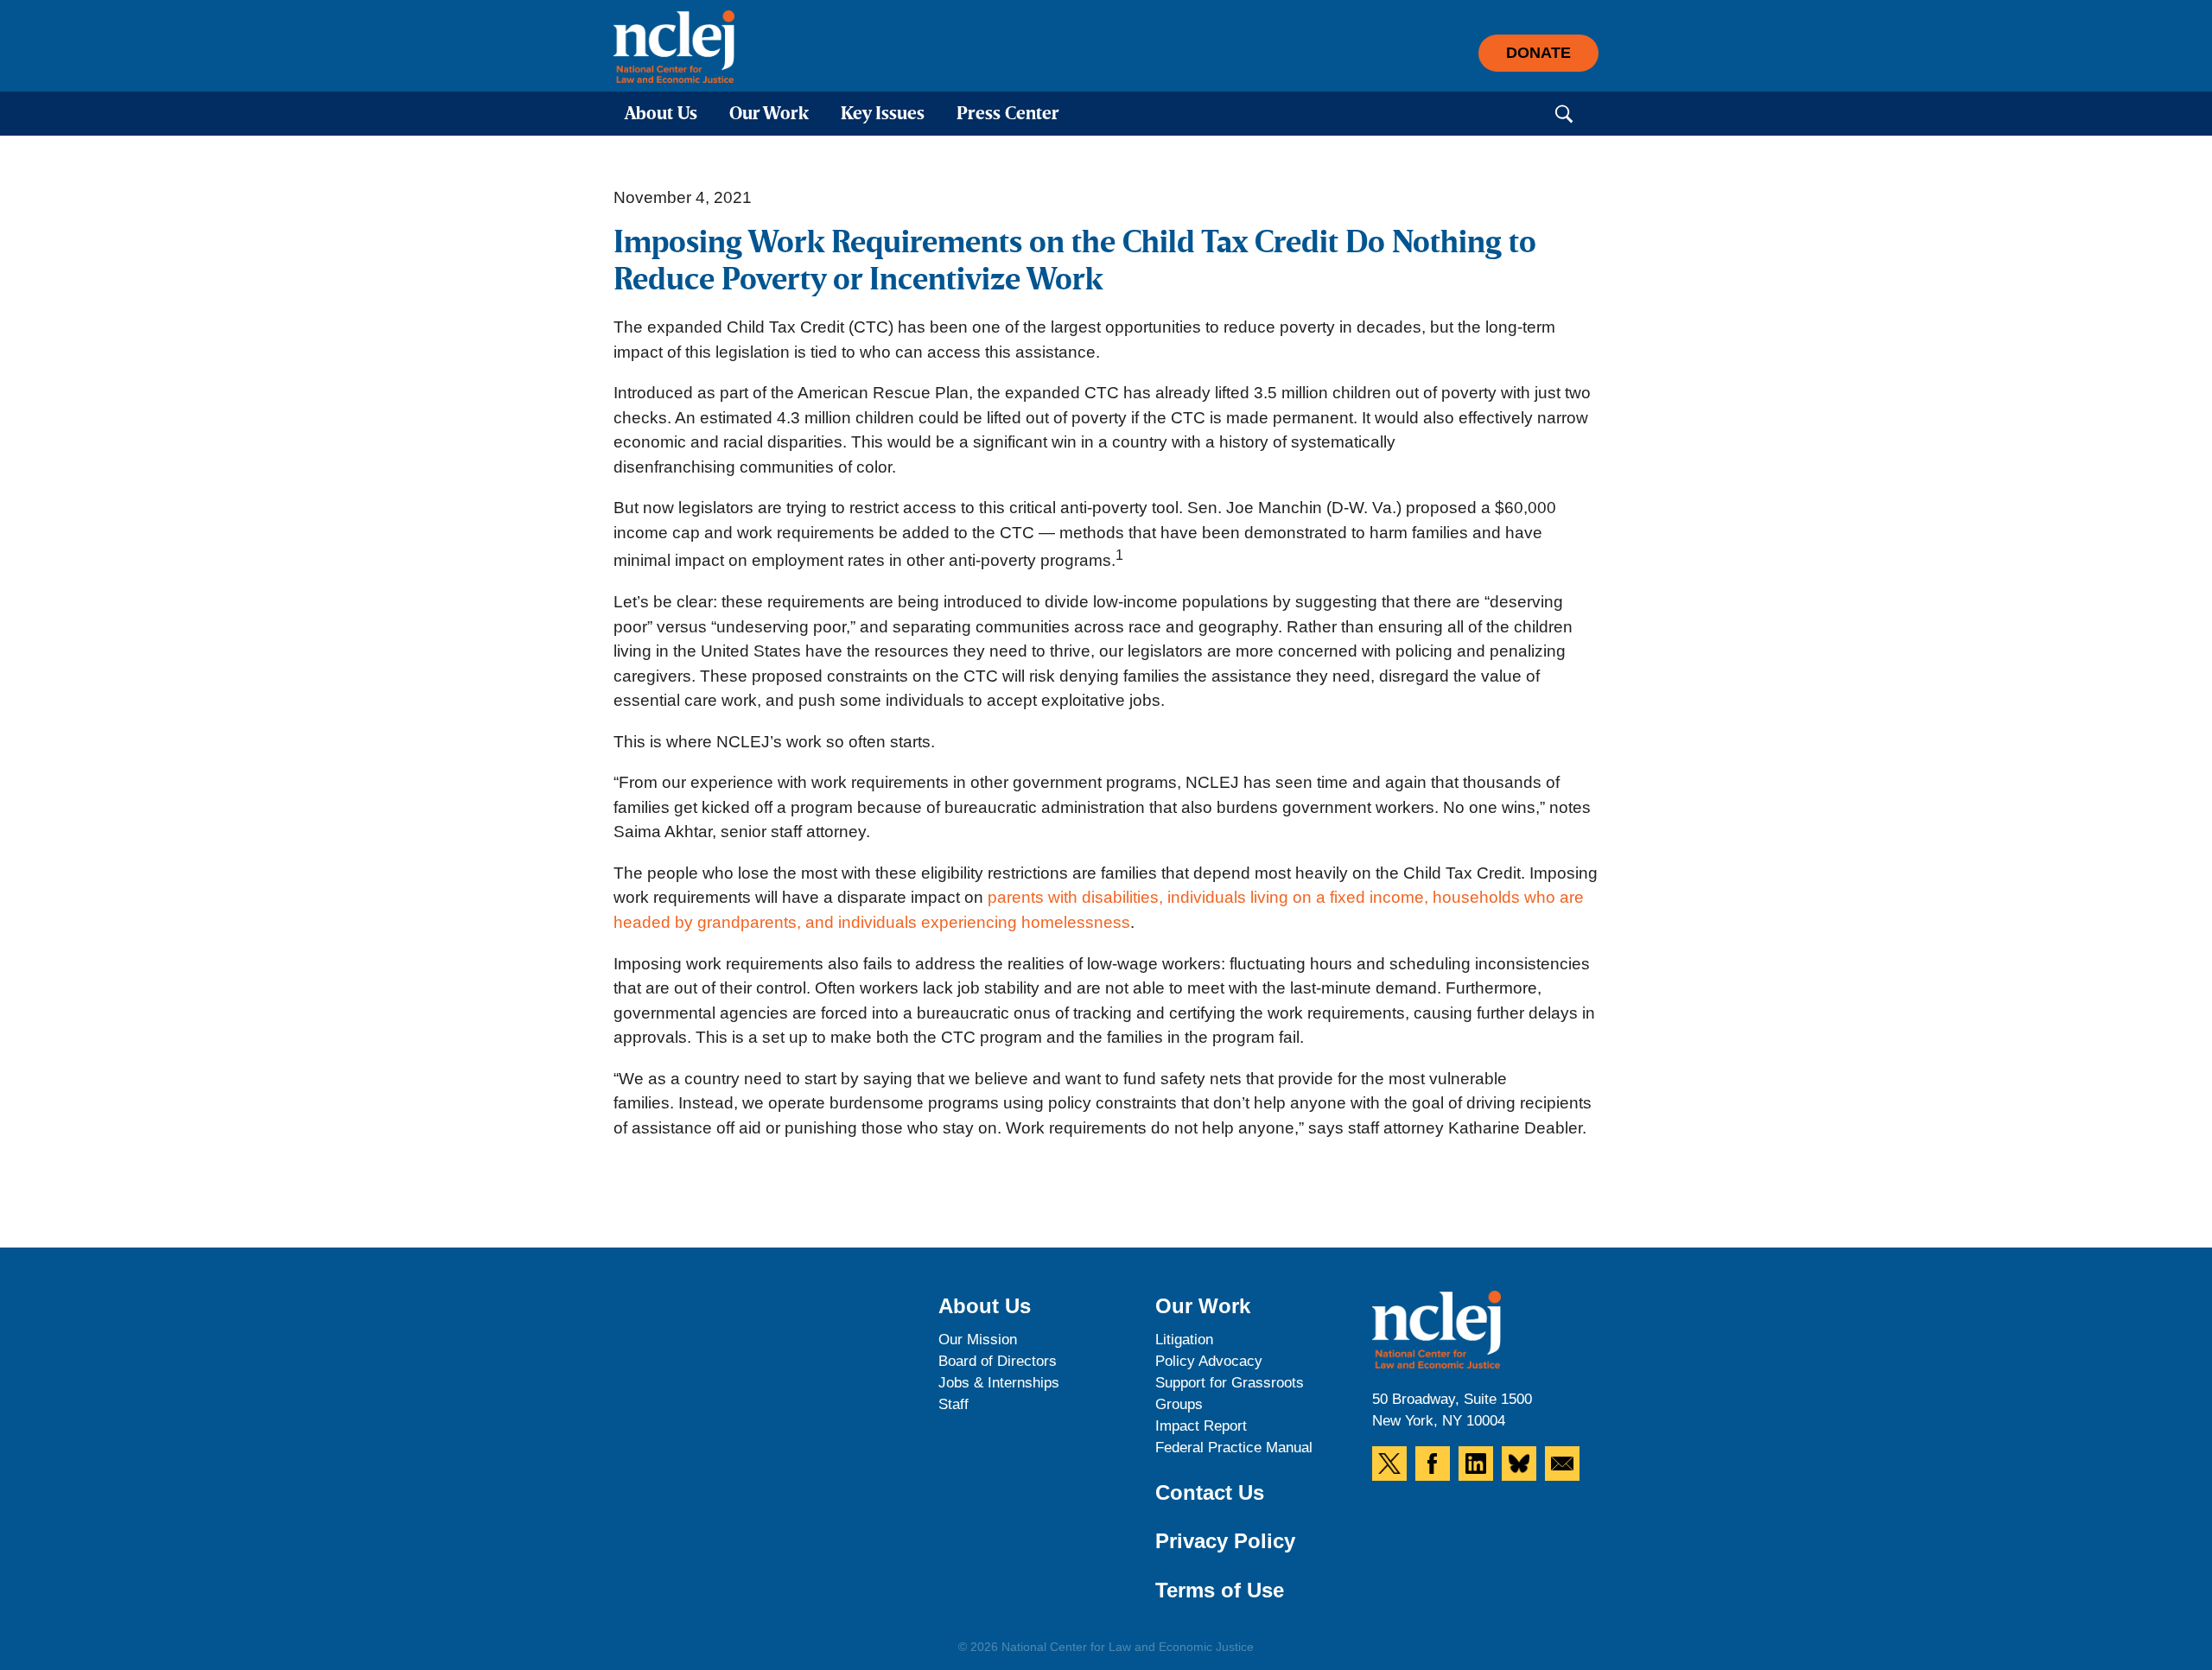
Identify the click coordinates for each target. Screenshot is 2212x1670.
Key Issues (883, 114)
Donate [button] (1538, 53)
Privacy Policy (1225, 1541)
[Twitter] (1389, 1464)
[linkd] (1476, 1464)
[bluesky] (1519, 1464)
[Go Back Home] (674, 47)
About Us (661, 114)
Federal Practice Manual (1234, 1448)
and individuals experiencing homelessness (968, 922)
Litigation (1184, 1340)
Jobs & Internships (999, 1383)
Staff (953, 1404)
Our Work (769, 114)
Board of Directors (998, 1361)
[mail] (1562, 1464)
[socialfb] (1433, 1464)
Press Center (1008, 114)
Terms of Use (1220, 1590)
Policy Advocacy (1209, 1361)
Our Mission (978, 1340)
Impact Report (1201, 1426)
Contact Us (1210, 1492)
